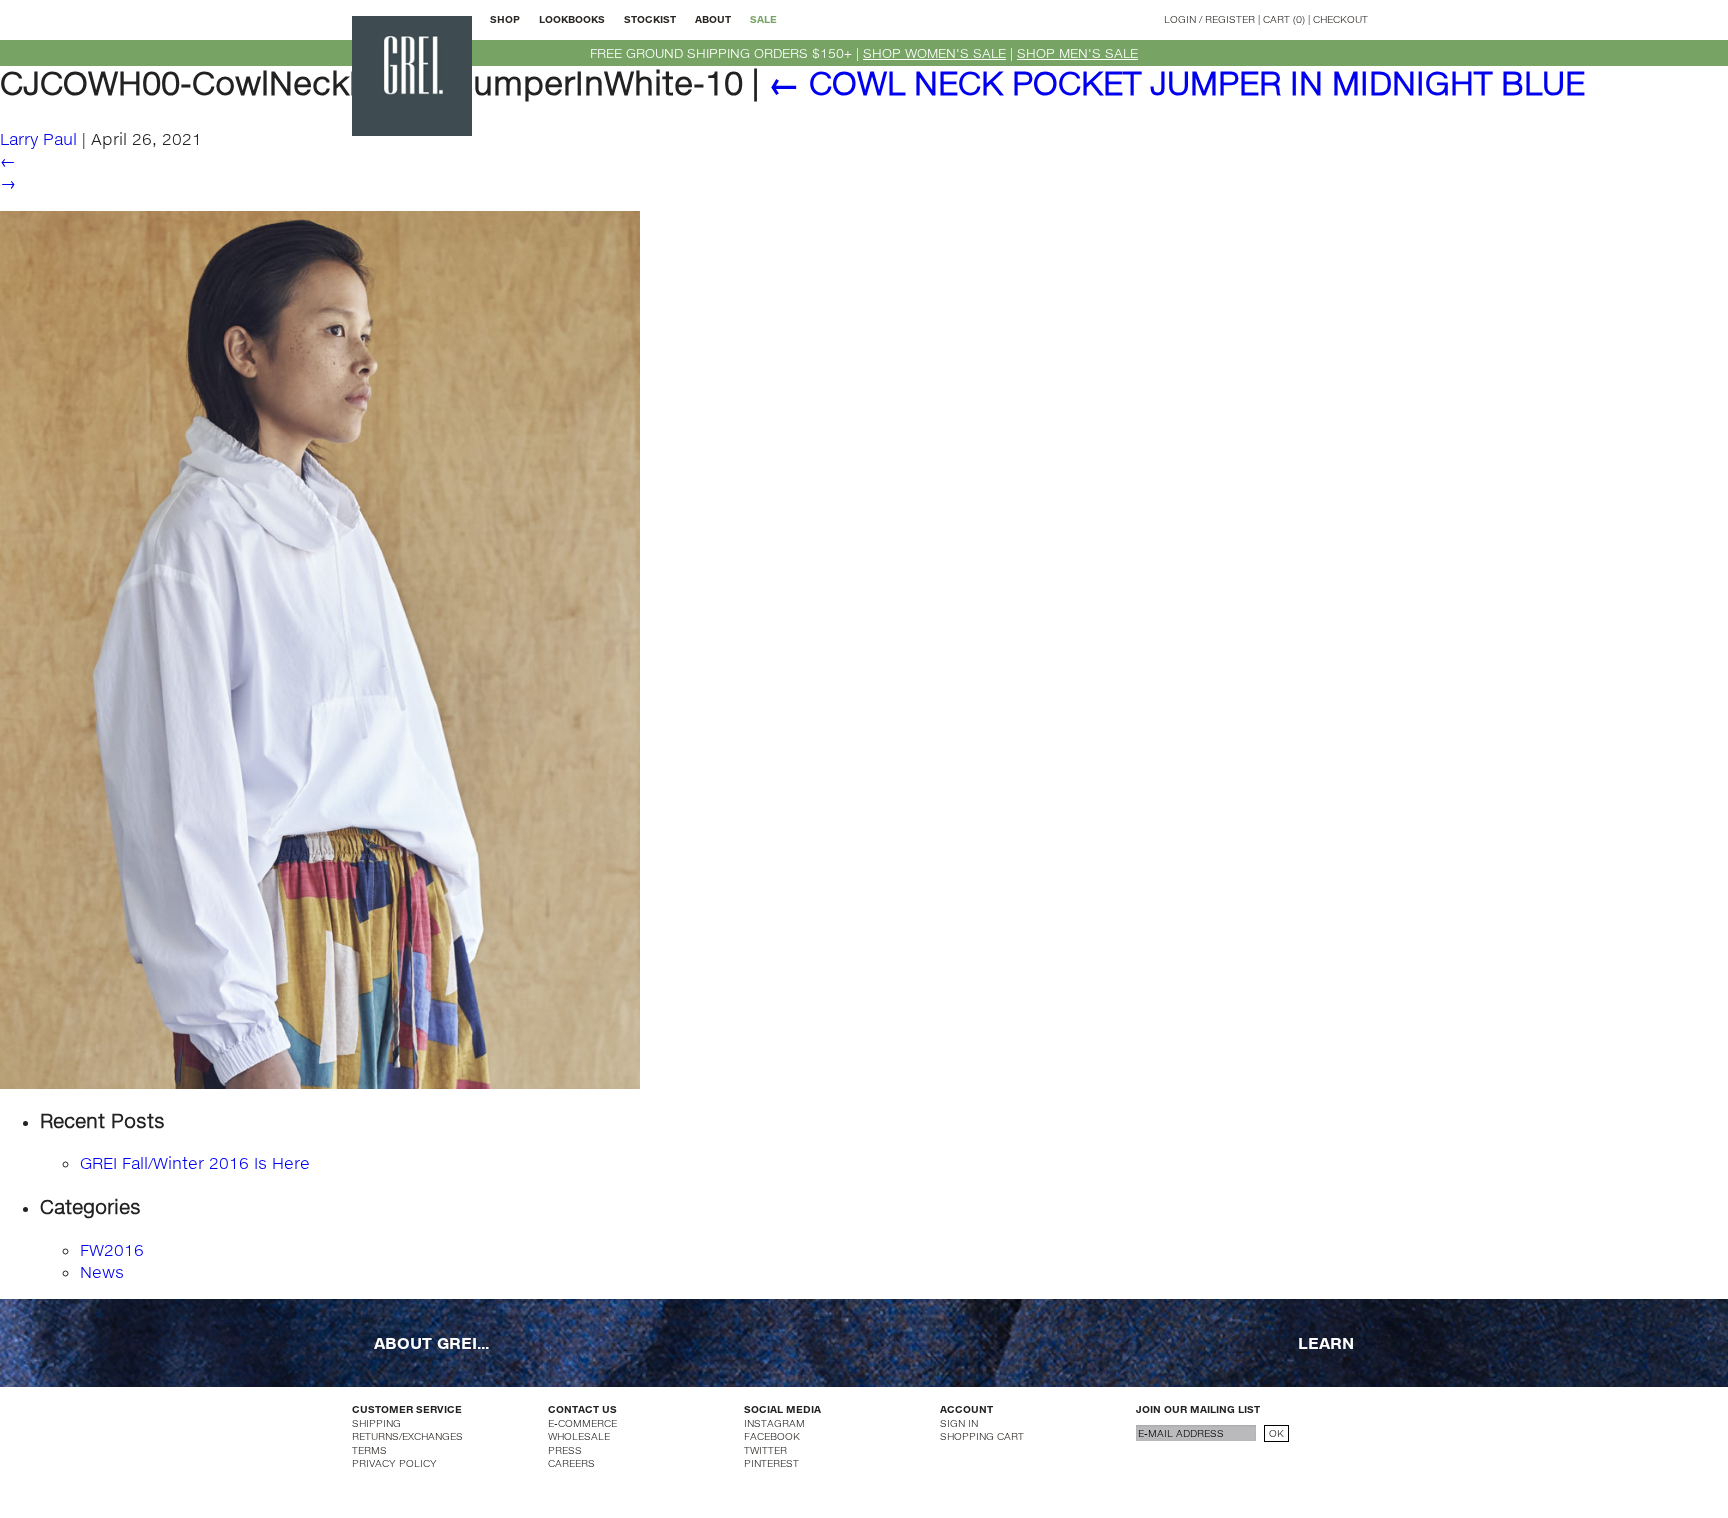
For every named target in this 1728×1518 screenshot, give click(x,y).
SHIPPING (376, 1423)
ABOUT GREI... (431, 1342)
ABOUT (713, 19)
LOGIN (1180, 19)
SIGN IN (959, 1423)
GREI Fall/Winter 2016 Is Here (195, 1162)
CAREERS (571, 1463)
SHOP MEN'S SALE (1077, 53)
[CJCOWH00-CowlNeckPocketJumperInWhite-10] (320, 647)
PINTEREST (771, 1463)
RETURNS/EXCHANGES (407, 1436)
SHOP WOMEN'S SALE (934, 53)
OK (1276, 1433)
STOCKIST (650, 19)
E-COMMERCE (582, 1423)
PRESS (565, 1450)
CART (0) (1284, 19)
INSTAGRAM (774, 1423)
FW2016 (112, 1249)
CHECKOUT (1340, 19)
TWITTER (765, 1450)
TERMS (369, 1450)
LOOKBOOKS (572, 19)
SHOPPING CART (982, 1436)
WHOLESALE (579, 1436)
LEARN (1326, 1342)
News (102, 1271)
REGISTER (1230, 19)
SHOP (505, 19)
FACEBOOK (772, 1436)
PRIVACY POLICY (394, 1463)
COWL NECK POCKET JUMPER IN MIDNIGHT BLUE (1176, 82)
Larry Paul (38, 138)
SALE (763, 19)
